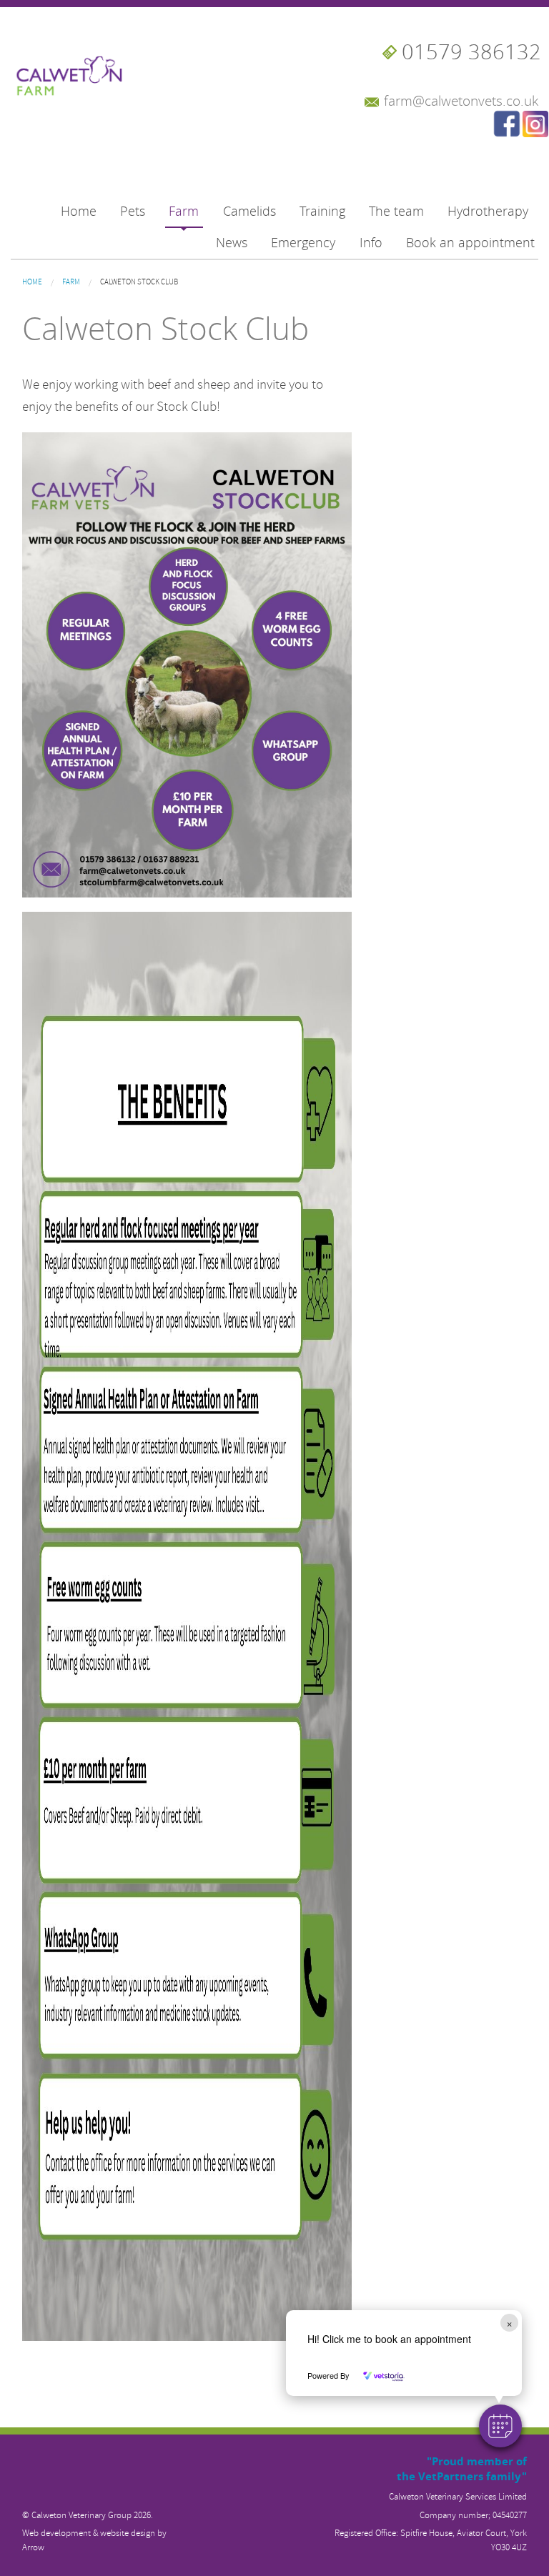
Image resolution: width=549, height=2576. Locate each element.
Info (371, 243)
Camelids (249, 211)
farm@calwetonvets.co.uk (461, 101)
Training (322, 211)
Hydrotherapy (488, 211)
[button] (500, 2426)
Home (79, 211)
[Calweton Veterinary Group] (73, 69)
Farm (184, 211)
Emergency (303, 243)
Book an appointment (470, 243)
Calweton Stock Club (139, 282)
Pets (133, 211)
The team (396, 211)
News (232, 243)
